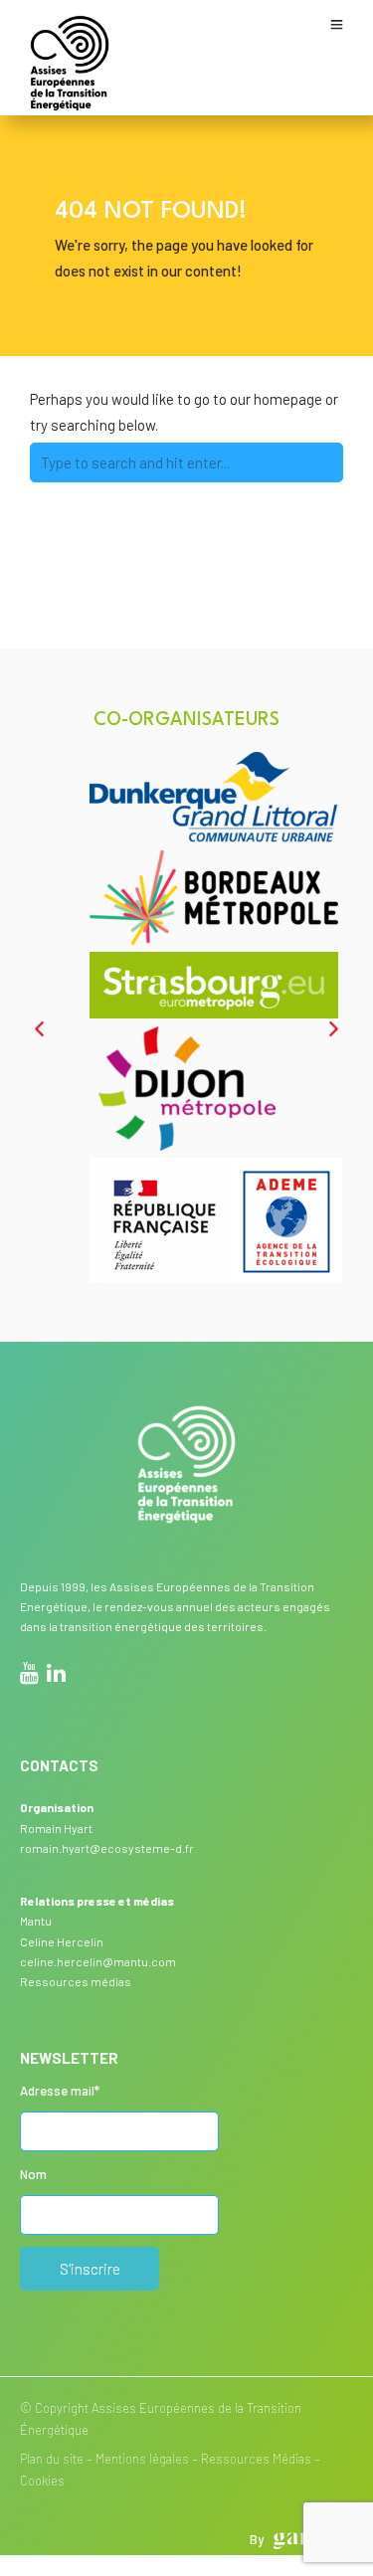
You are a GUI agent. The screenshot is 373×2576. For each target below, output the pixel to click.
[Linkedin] (56, 1676)
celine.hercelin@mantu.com (98, 1961)
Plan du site (52, 2459)
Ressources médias (76, 1981)
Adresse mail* (60, 2091)
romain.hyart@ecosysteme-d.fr (107, 1848)
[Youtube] (29, 1676)
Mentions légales (142, 2459)
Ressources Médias (256, 2459)
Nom (33, 2174)
